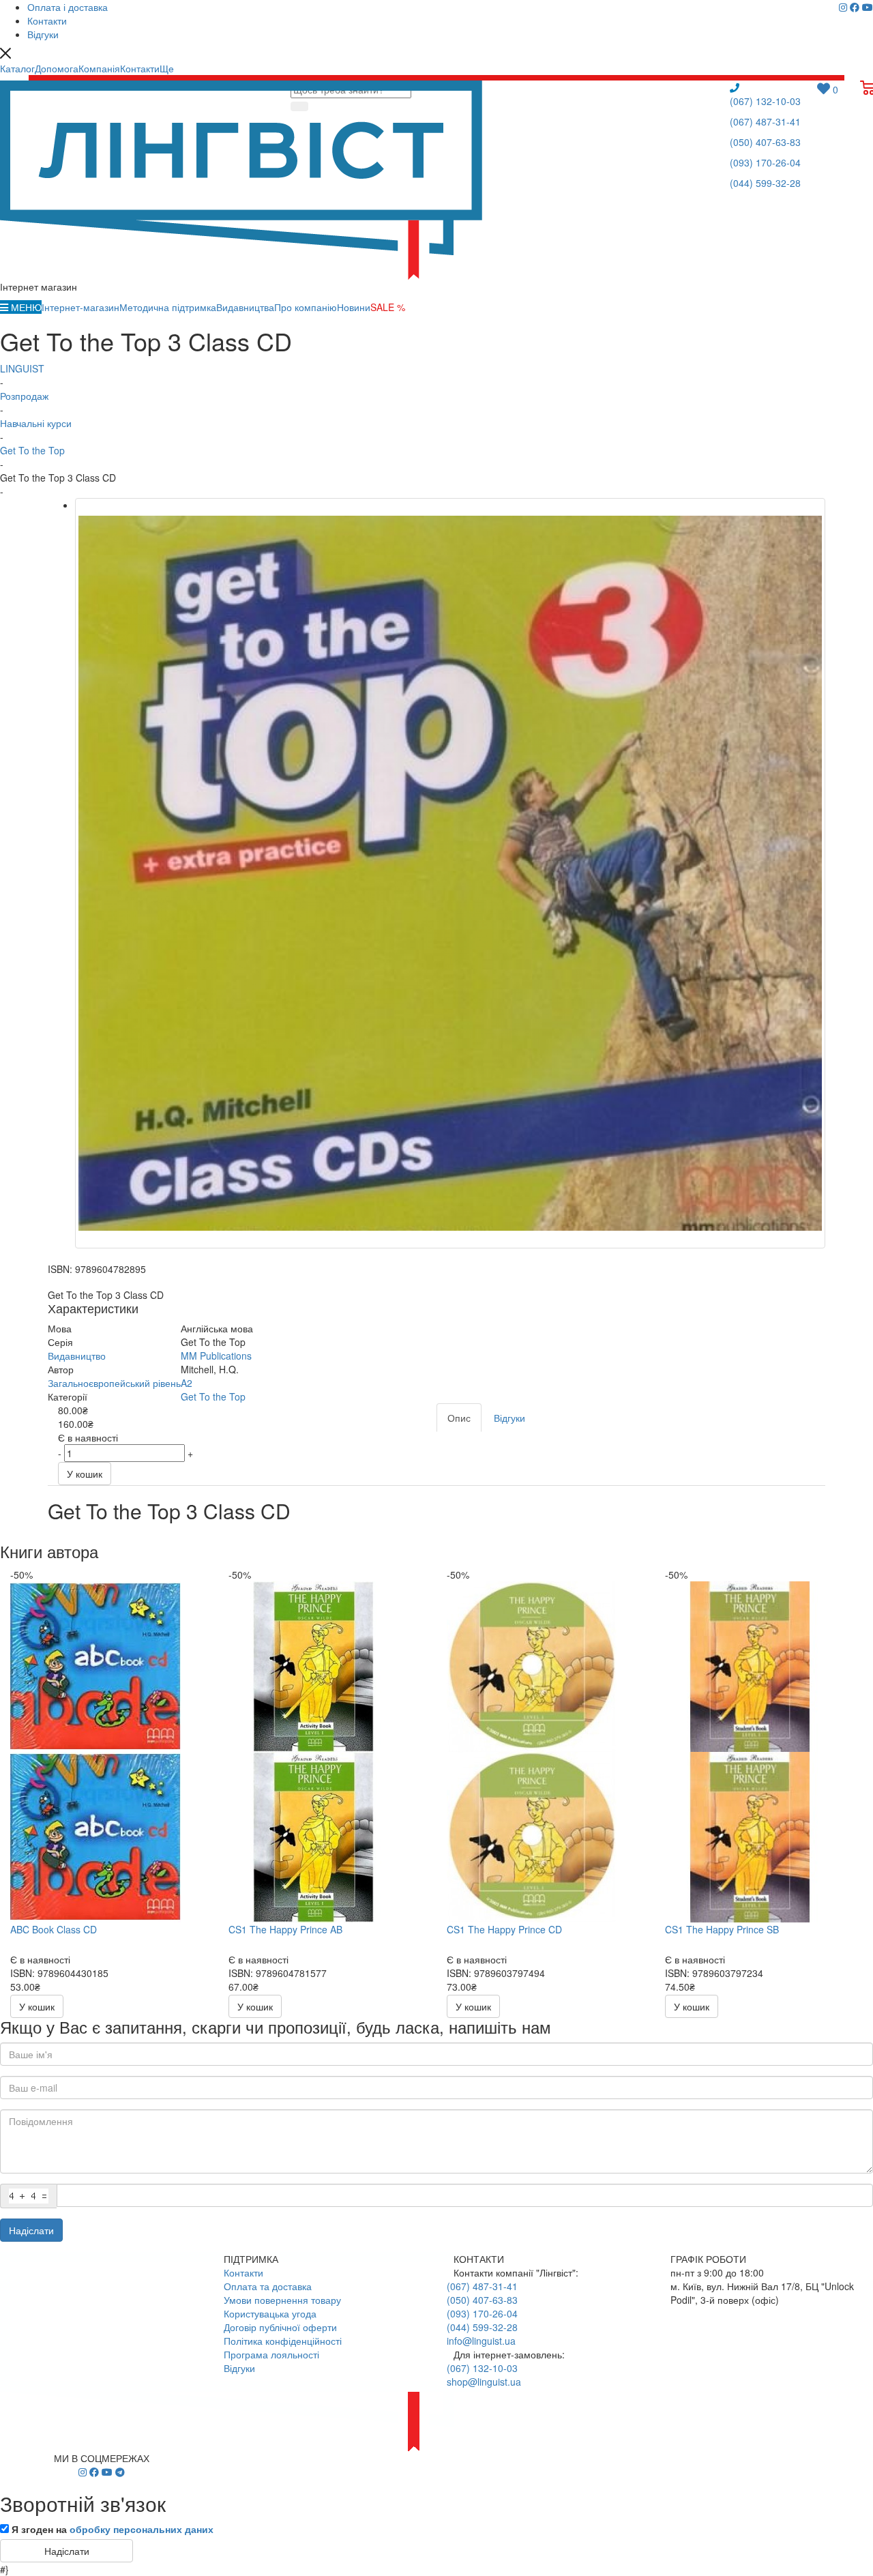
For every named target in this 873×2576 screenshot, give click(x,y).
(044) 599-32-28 (765, 183)
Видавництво (77, 1356)
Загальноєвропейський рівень (114, 1383)
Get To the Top (213, 1396)
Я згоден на (113, 2529)
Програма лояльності (271, 2354)
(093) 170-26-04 (765, 162)
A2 (187, 1383)
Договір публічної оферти (280, 2327)
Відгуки (239, 2368)
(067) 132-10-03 (765, 101)
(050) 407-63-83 (765, 142)
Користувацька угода (270, 2313)
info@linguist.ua (481, 2341)
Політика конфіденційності (283, 2341)
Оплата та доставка (268, 2286)
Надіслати (31, 2230)
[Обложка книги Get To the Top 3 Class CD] (450, 873)
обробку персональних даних (142, 2529)
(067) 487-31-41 (765, 121)
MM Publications (216, 1356)
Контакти (243, 2272)
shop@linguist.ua (484, 2382)
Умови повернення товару (282, 2300)
